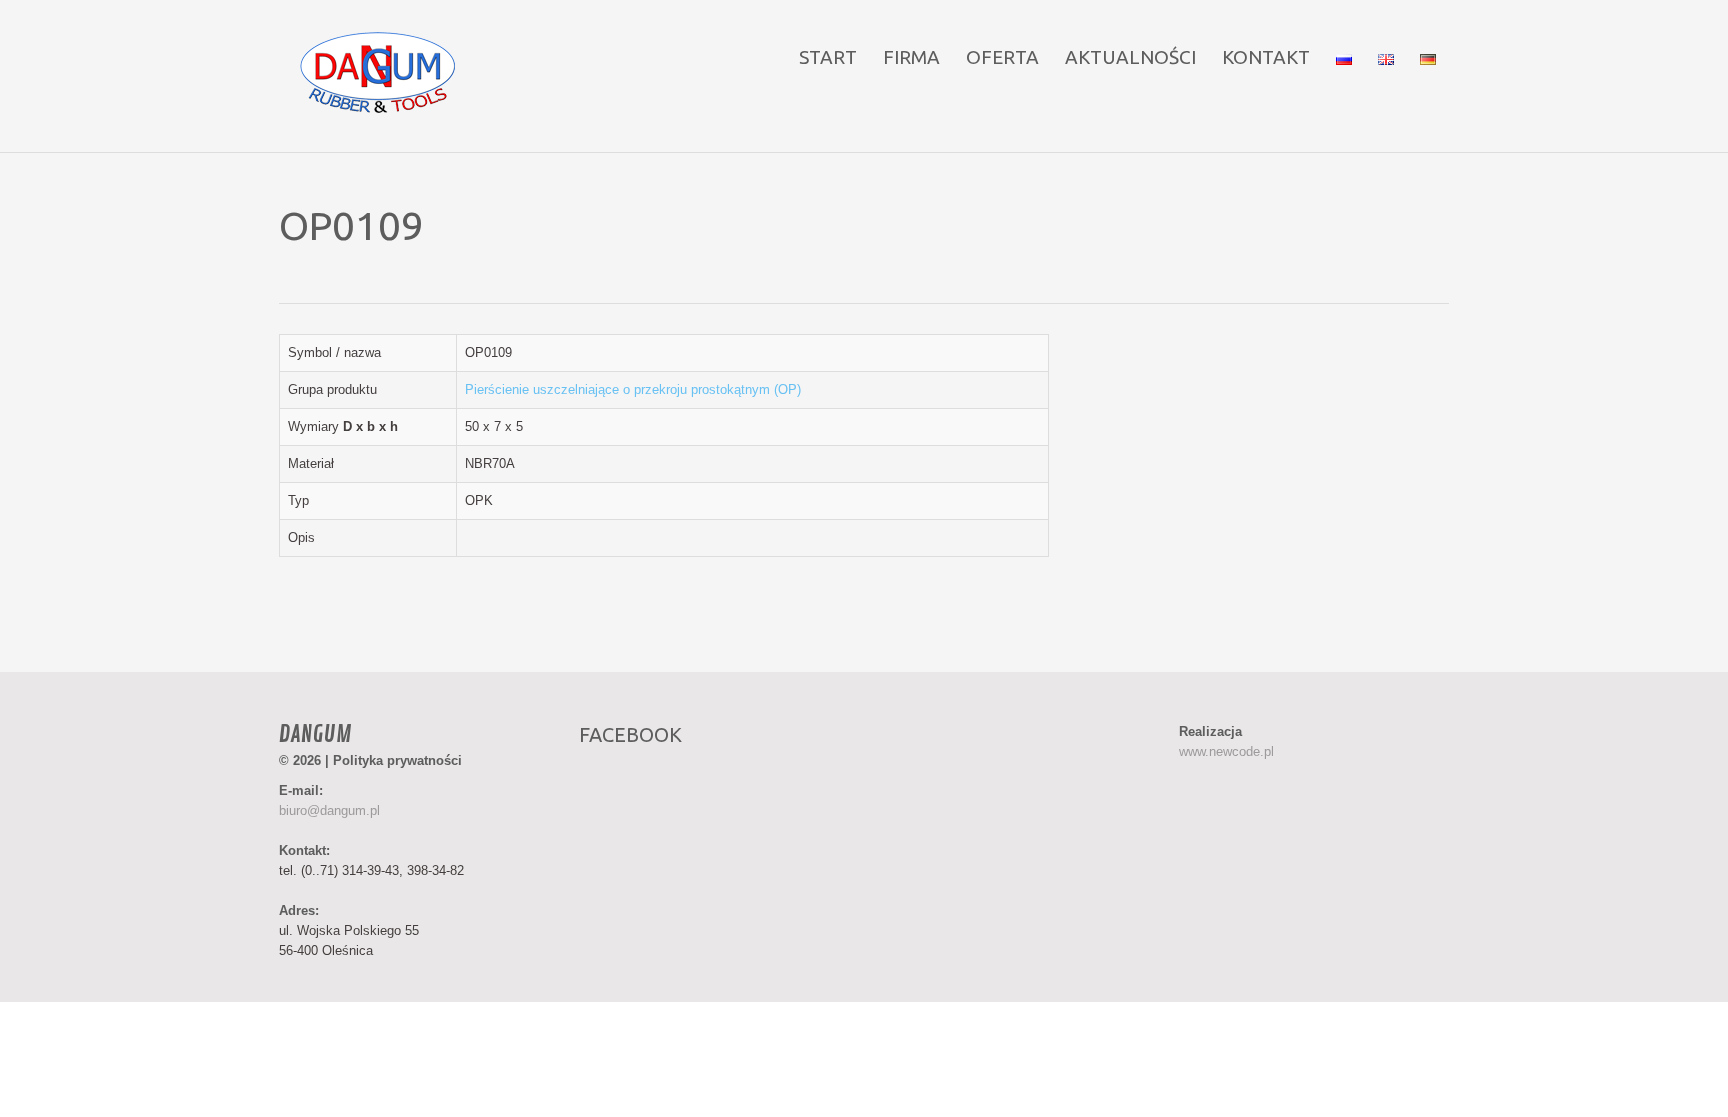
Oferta (1002, 57)
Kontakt (1266, 57)
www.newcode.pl (1226, 751)
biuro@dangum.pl (329, 810)
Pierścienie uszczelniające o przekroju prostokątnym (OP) (633, 389)
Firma (911, 57)
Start (828, 57)
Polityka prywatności (397, 760)
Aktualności (1130, 57)
